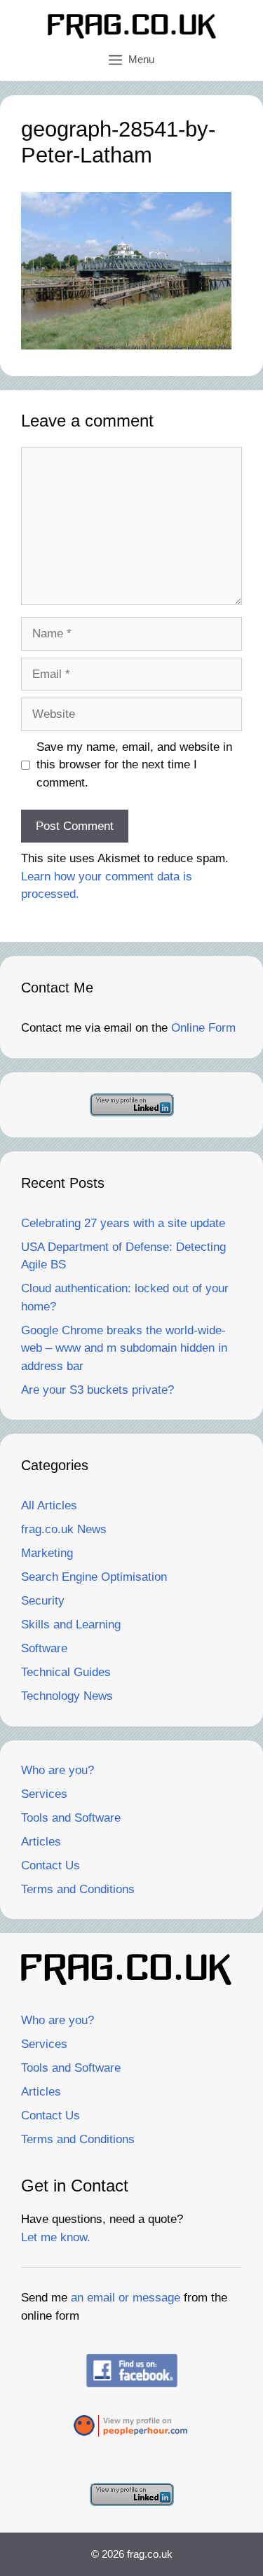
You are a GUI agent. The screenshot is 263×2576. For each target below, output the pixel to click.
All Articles (49, 1505)
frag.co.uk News (64, 1529)
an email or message (126, 2298)
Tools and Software (71, 1818)
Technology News (67, 1696)
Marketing (47, 1553)
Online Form (203, 1028)
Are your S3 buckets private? (97, 1390)
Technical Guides (66, 1672)
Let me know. (56, 2237)
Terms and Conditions (78, 1889)
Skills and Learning (71, 1625)
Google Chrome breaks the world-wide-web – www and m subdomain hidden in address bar (124, 1348)
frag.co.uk (150, 2554)
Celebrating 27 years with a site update (123, 1223)
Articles (41, 1842)
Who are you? (58, 1770)
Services (44, 1794)
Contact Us (50, 1865)
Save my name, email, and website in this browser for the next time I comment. (134, 765)
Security (43, 1601)
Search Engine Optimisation (94, 1577)
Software (44, 1648)
